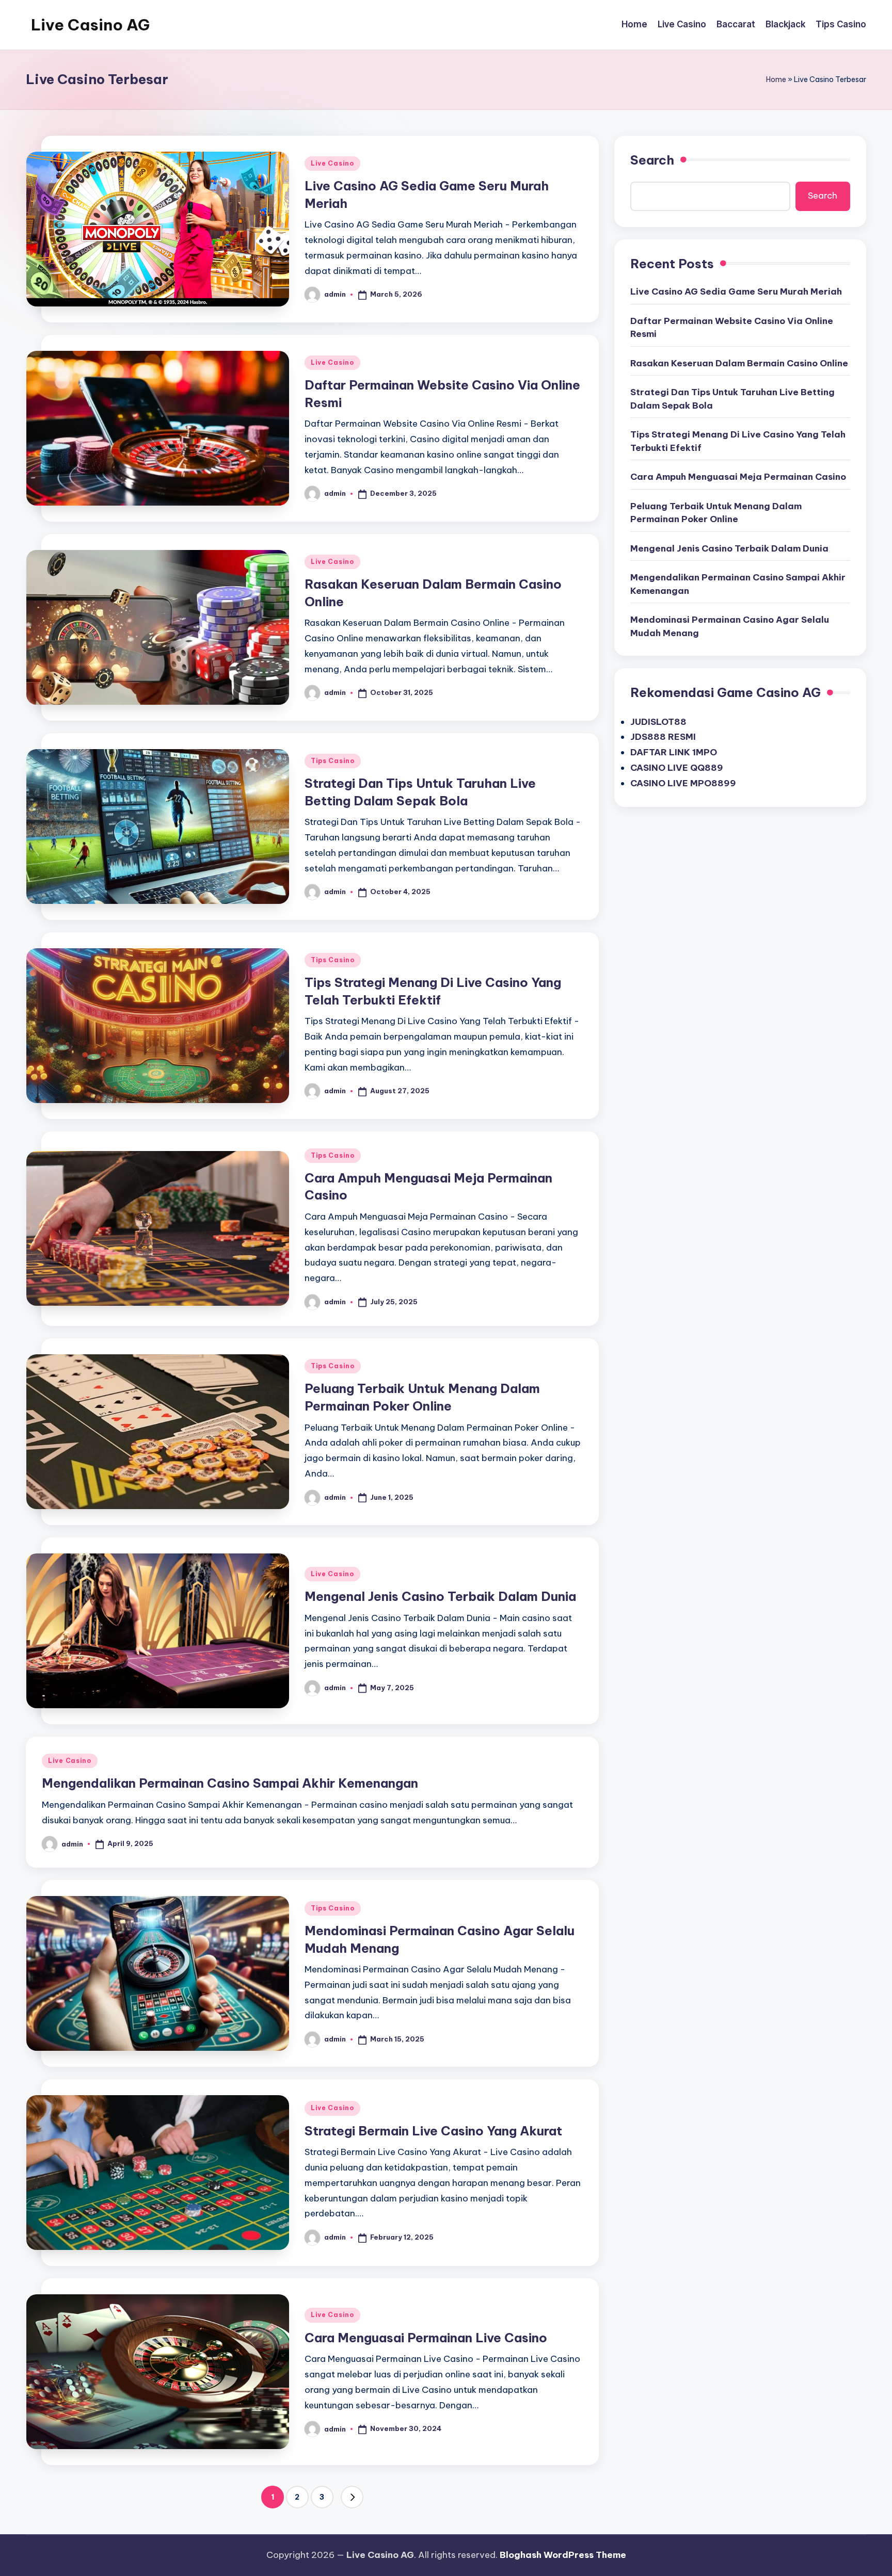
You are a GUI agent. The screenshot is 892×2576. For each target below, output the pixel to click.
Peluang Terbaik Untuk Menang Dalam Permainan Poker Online (716, 513)
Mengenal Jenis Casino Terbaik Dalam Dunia (440, 1596)
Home (776, 79)
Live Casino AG (90, 25)
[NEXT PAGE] (352, 2497)
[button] (352, 2497)
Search (652, 160)
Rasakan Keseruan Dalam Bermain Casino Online (739, 363)
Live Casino (332, 163)
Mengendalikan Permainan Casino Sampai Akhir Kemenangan (230, 1783)
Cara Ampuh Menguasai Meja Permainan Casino (738, 477)
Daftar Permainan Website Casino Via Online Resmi (732, 328)
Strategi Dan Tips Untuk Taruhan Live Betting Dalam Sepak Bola (732, 399)
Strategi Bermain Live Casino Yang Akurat (433, 2131)
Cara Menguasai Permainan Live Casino (426, 2338)
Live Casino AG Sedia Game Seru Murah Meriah (736, 291)
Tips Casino (333, 761)
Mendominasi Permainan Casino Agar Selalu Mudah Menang (730, 626)
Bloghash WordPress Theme (563, 2555)
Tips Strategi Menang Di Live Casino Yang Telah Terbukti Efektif (738, 441)
